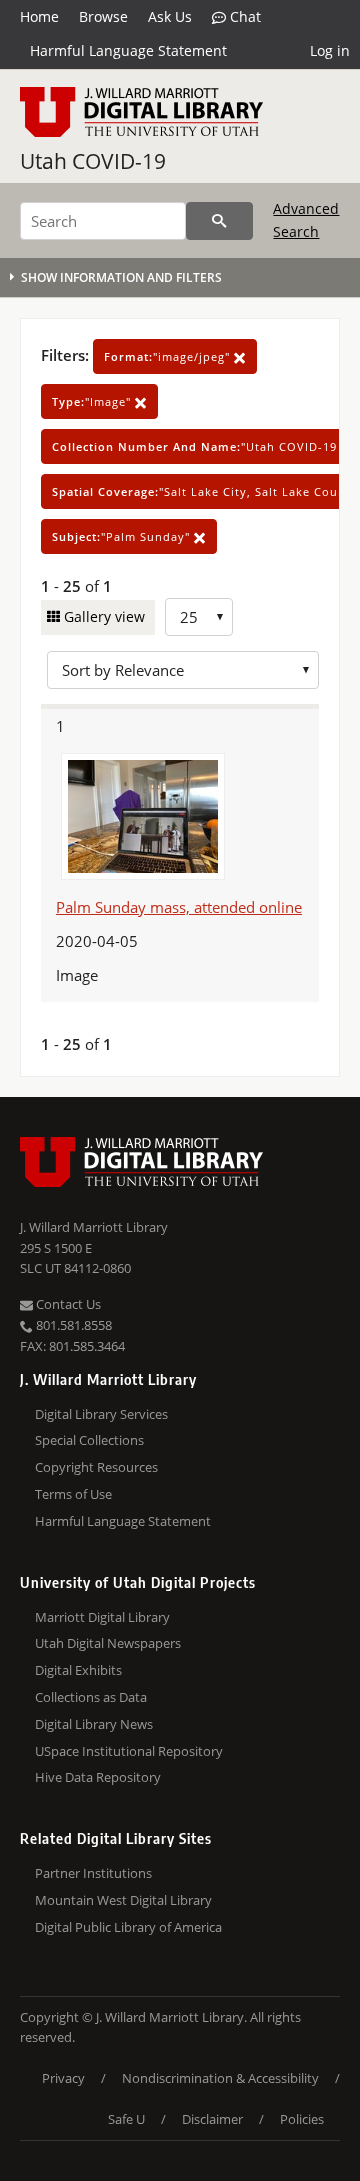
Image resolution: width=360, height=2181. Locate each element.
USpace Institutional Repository (129, 1751)
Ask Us (170, 16)
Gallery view (102, 616)
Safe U (126, 2119)
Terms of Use (73, 1494)
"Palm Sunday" (123, 536)
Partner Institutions (93, 1873)
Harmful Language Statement (128, 50)
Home (39, 16)
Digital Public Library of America (128, 1927)
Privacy (63, 2078)
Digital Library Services (101, 1414)
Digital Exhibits (78, 1670)
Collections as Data (91, 1697)
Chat (243, 16)
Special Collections (89, 1440)
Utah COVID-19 (93, 161)
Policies (302, 2119)
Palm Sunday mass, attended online (179, 907)
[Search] (219, 221)
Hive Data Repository (98, 1777)
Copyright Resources (96, 1467)
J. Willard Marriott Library (94, 1227)
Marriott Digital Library (102, 1617)
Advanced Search (306, 219)
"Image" (93, 401)
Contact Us (67, 1304)
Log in (330, 50)
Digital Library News (94, 1724)
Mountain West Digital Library (123, 1900)
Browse (103, 16)
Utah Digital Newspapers (108, 1643)
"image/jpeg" (169, 356)
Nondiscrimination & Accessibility (220, 2078)
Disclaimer (212, 2119)
